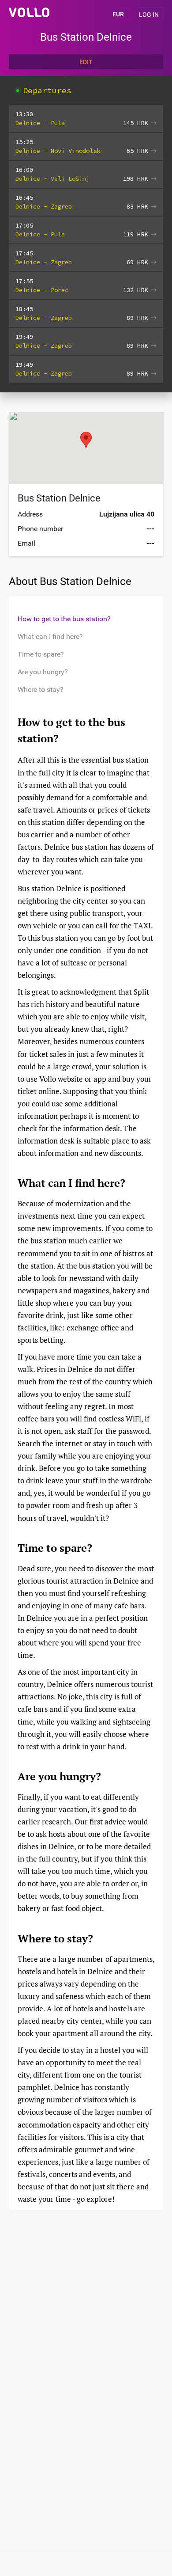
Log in (149, 15)
